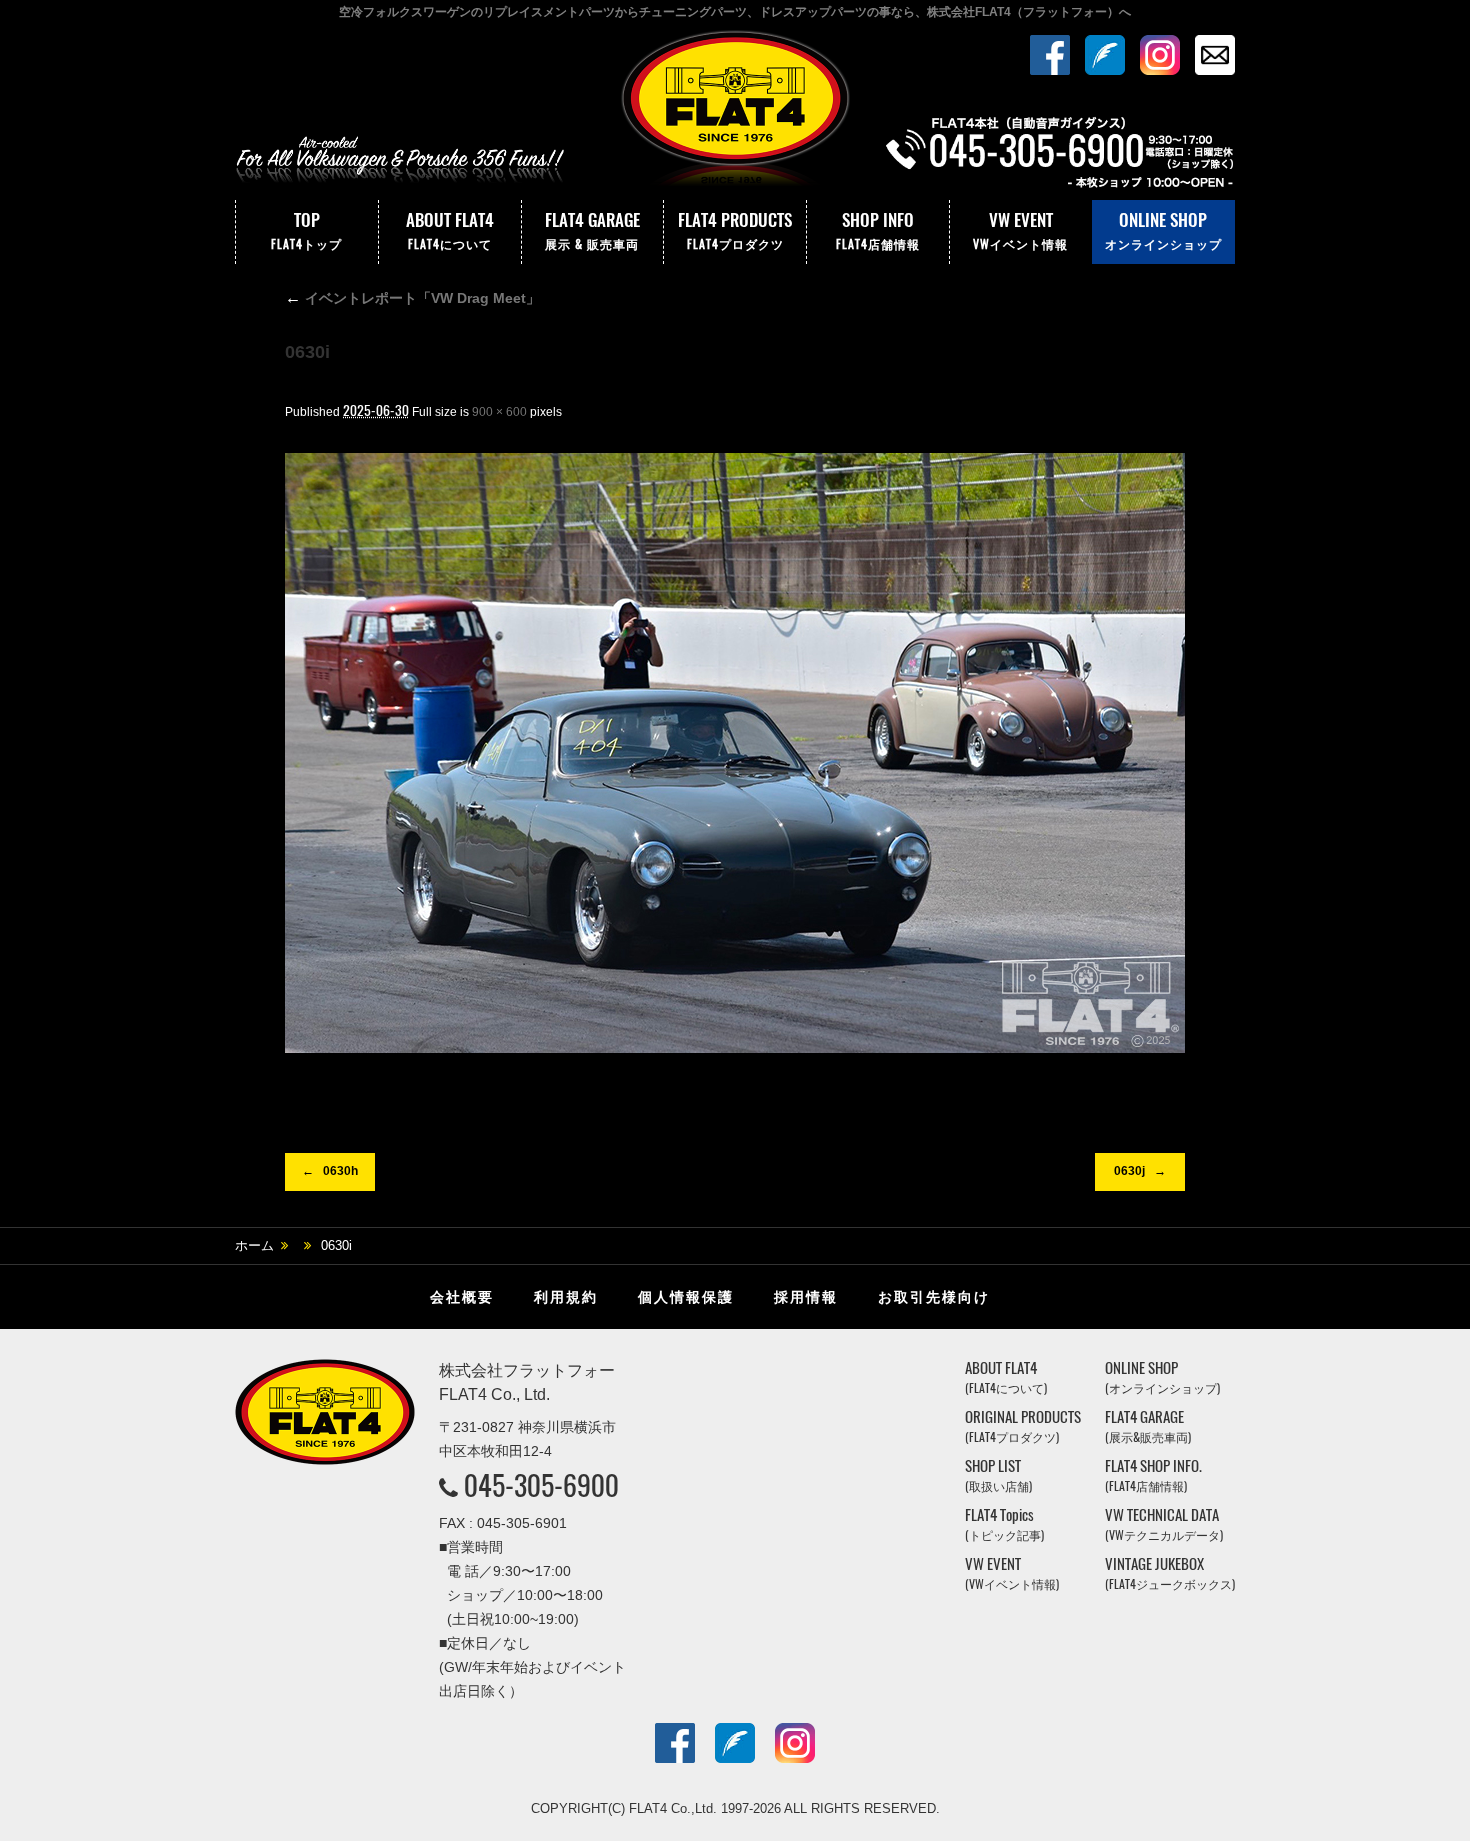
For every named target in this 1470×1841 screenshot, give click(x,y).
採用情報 (806, 1297)
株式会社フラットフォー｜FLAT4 (735, 113)
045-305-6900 (541, 1485)
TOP (306, 230)
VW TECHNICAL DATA (1164, 1524)
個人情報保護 (686, 1297)
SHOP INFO (878, 230)
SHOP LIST (998, 1475)
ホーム (254, 1245)
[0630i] (735, 753)
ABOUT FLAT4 (450, 230)
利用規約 (566, 1297)
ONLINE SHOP (1163, 230)
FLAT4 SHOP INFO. (1153, 1475)
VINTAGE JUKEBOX (1170, 1573)
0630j (1129, 1171)
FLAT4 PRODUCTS (735, 230)
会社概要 (462, 1297)
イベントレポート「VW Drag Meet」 (412, 298)
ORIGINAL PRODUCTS (1023, 1426)
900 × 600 (499, 412)
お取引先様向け (934, 1297)
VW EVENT (1020, 230)
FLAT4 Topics (1004, 1524)
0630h (340, 1171)
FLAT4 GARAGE (592, 230)
